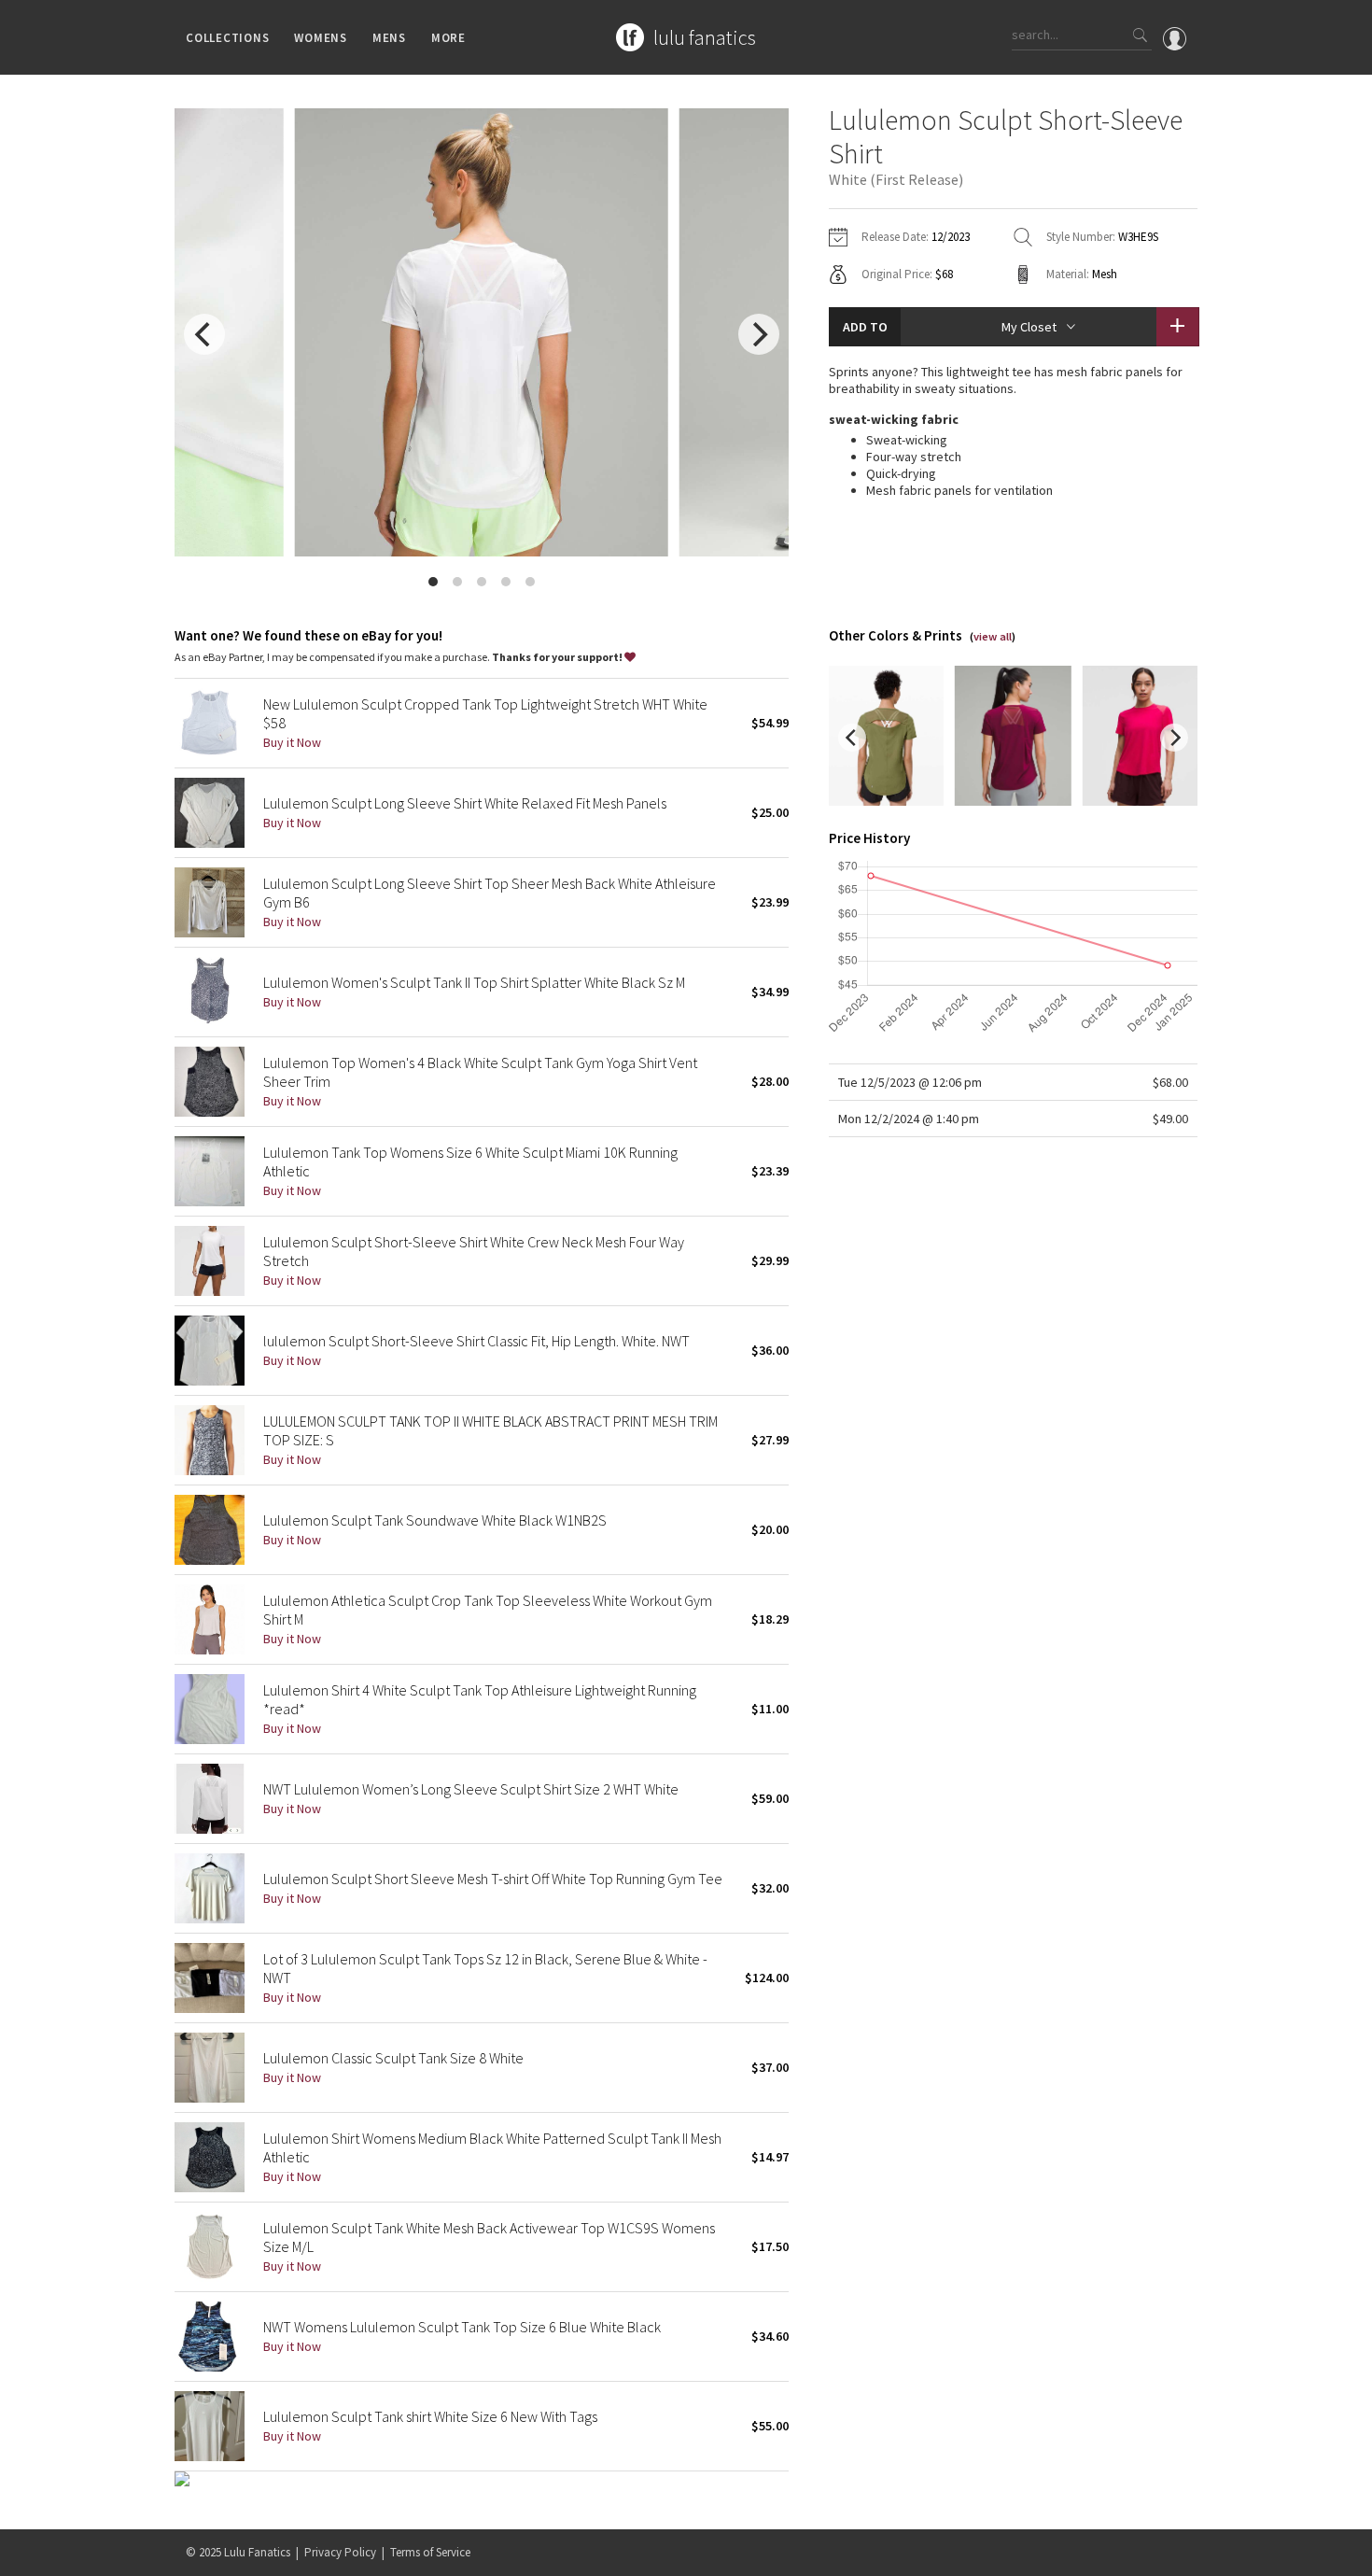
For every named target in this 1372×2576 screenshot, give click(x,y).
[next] (759, 334)
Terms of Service (430, 2552)
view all (993, 636)
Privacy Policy (340, 2552)
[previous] (204, 334)
